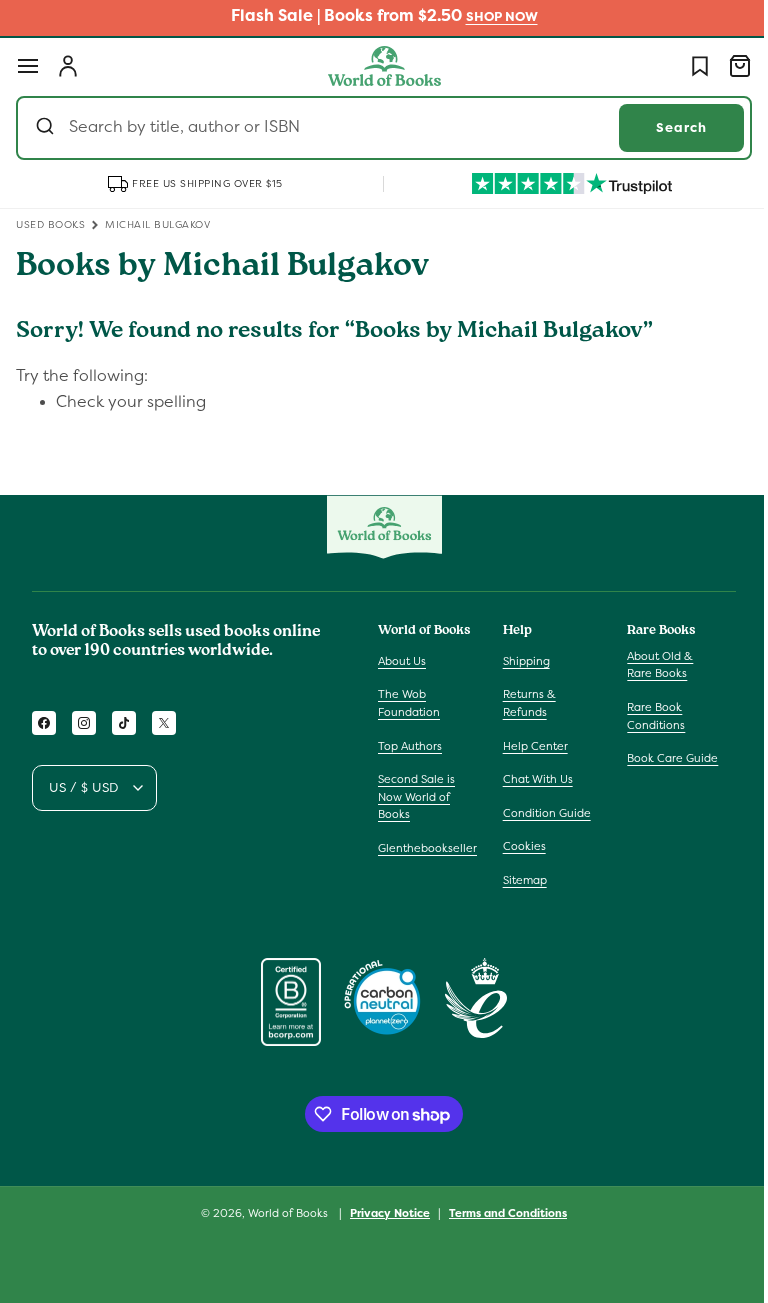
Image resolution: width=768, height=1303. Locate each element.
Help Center (530, 746)
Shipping (521, 661)
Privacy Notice (383, 1213)
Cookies (519, 846)
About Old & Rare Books (650, 665)
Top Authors (410, 746)
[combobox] (376, 128)
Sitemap (520, 880)
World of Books (282, 1213)
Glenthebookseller (427, 848)
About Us (402, 661)
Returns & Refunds (524, 703)
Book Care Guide (662, 758)
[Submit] (47, 128)
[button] (28, 66)
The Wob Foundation (409, 703)
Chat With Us (533, 779)
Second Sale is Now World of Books (416, 796)
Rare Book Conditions (646, 716)
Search (666, 127)
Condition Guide (542, 813)
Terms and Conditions (501, 1213)
